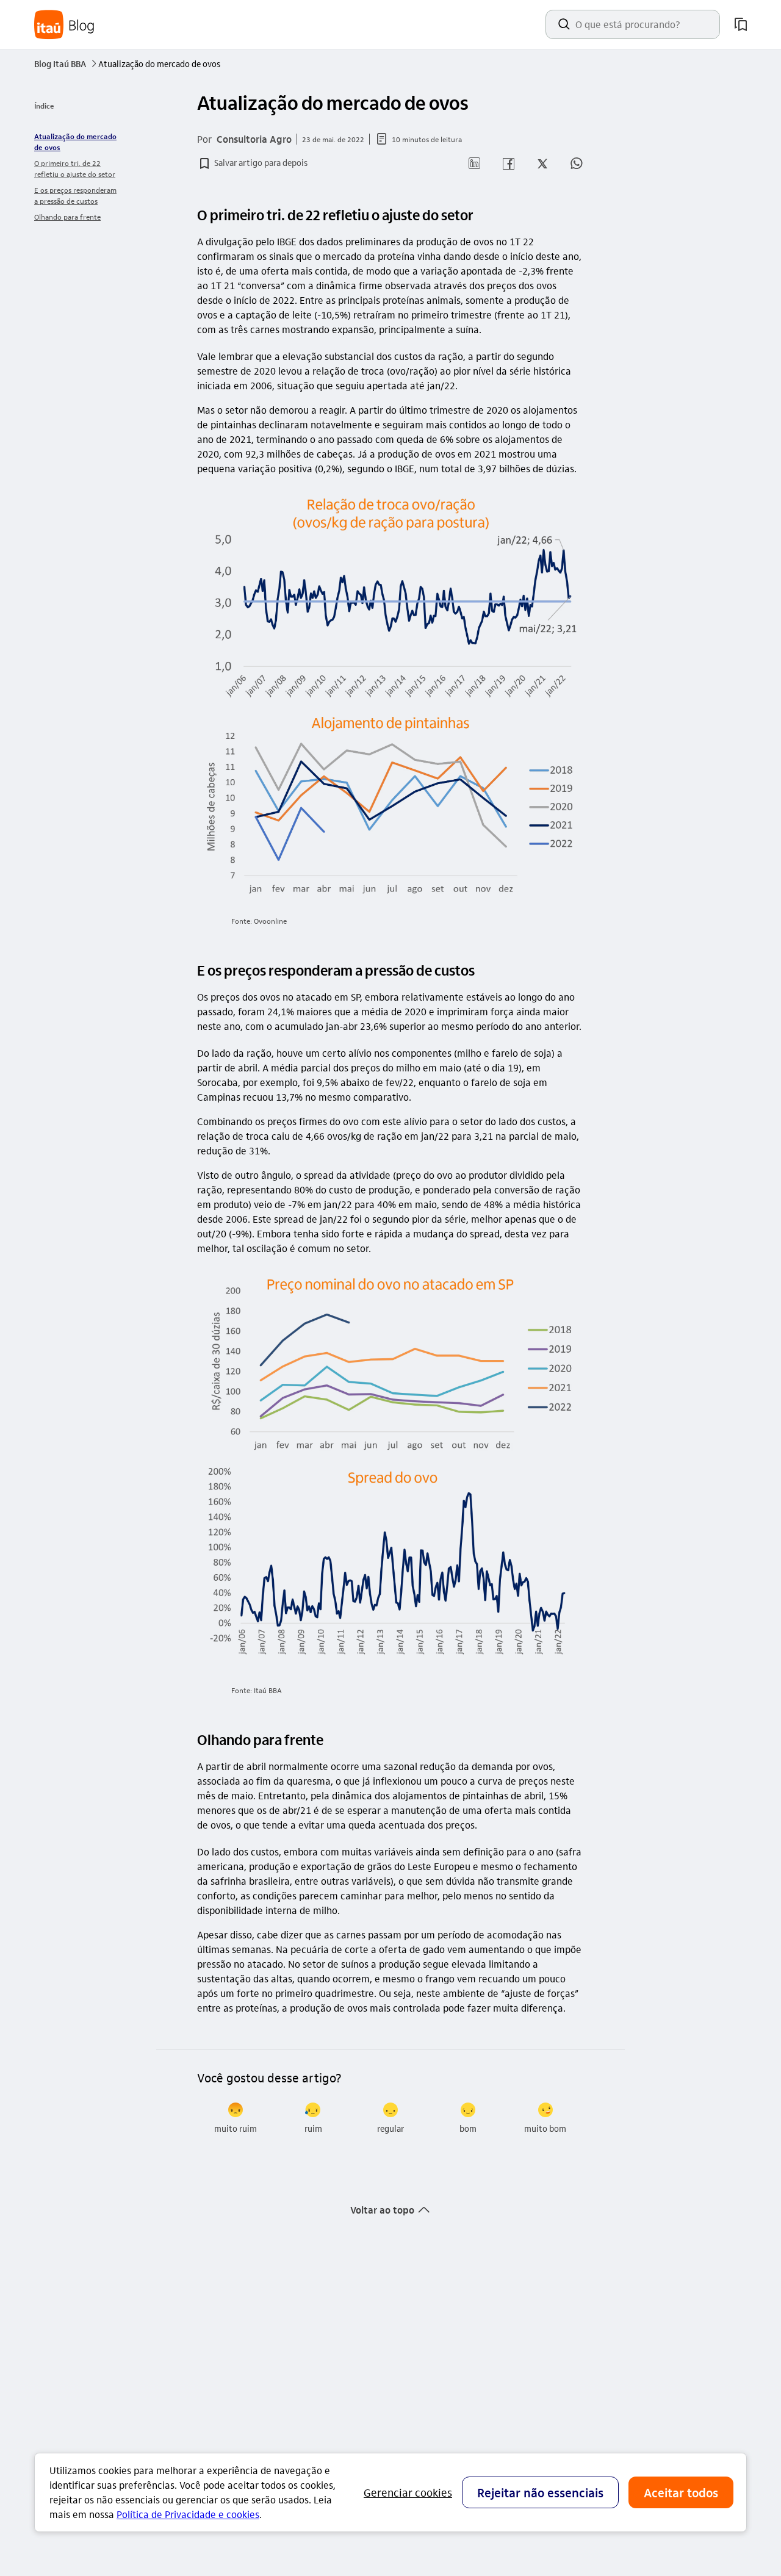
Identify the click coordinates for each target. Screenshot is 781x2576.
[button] (252, 164)
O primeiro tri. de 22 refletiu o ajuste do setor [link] (75, 168)
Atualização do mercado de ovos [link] (75, 142)
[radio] (236, 2118)
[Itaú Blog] (65, 25)
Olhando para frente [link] (67, 217)
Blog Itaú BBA (65, 63)
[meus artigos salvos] (741, 24)
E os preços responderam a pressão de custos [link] (75, 195)
